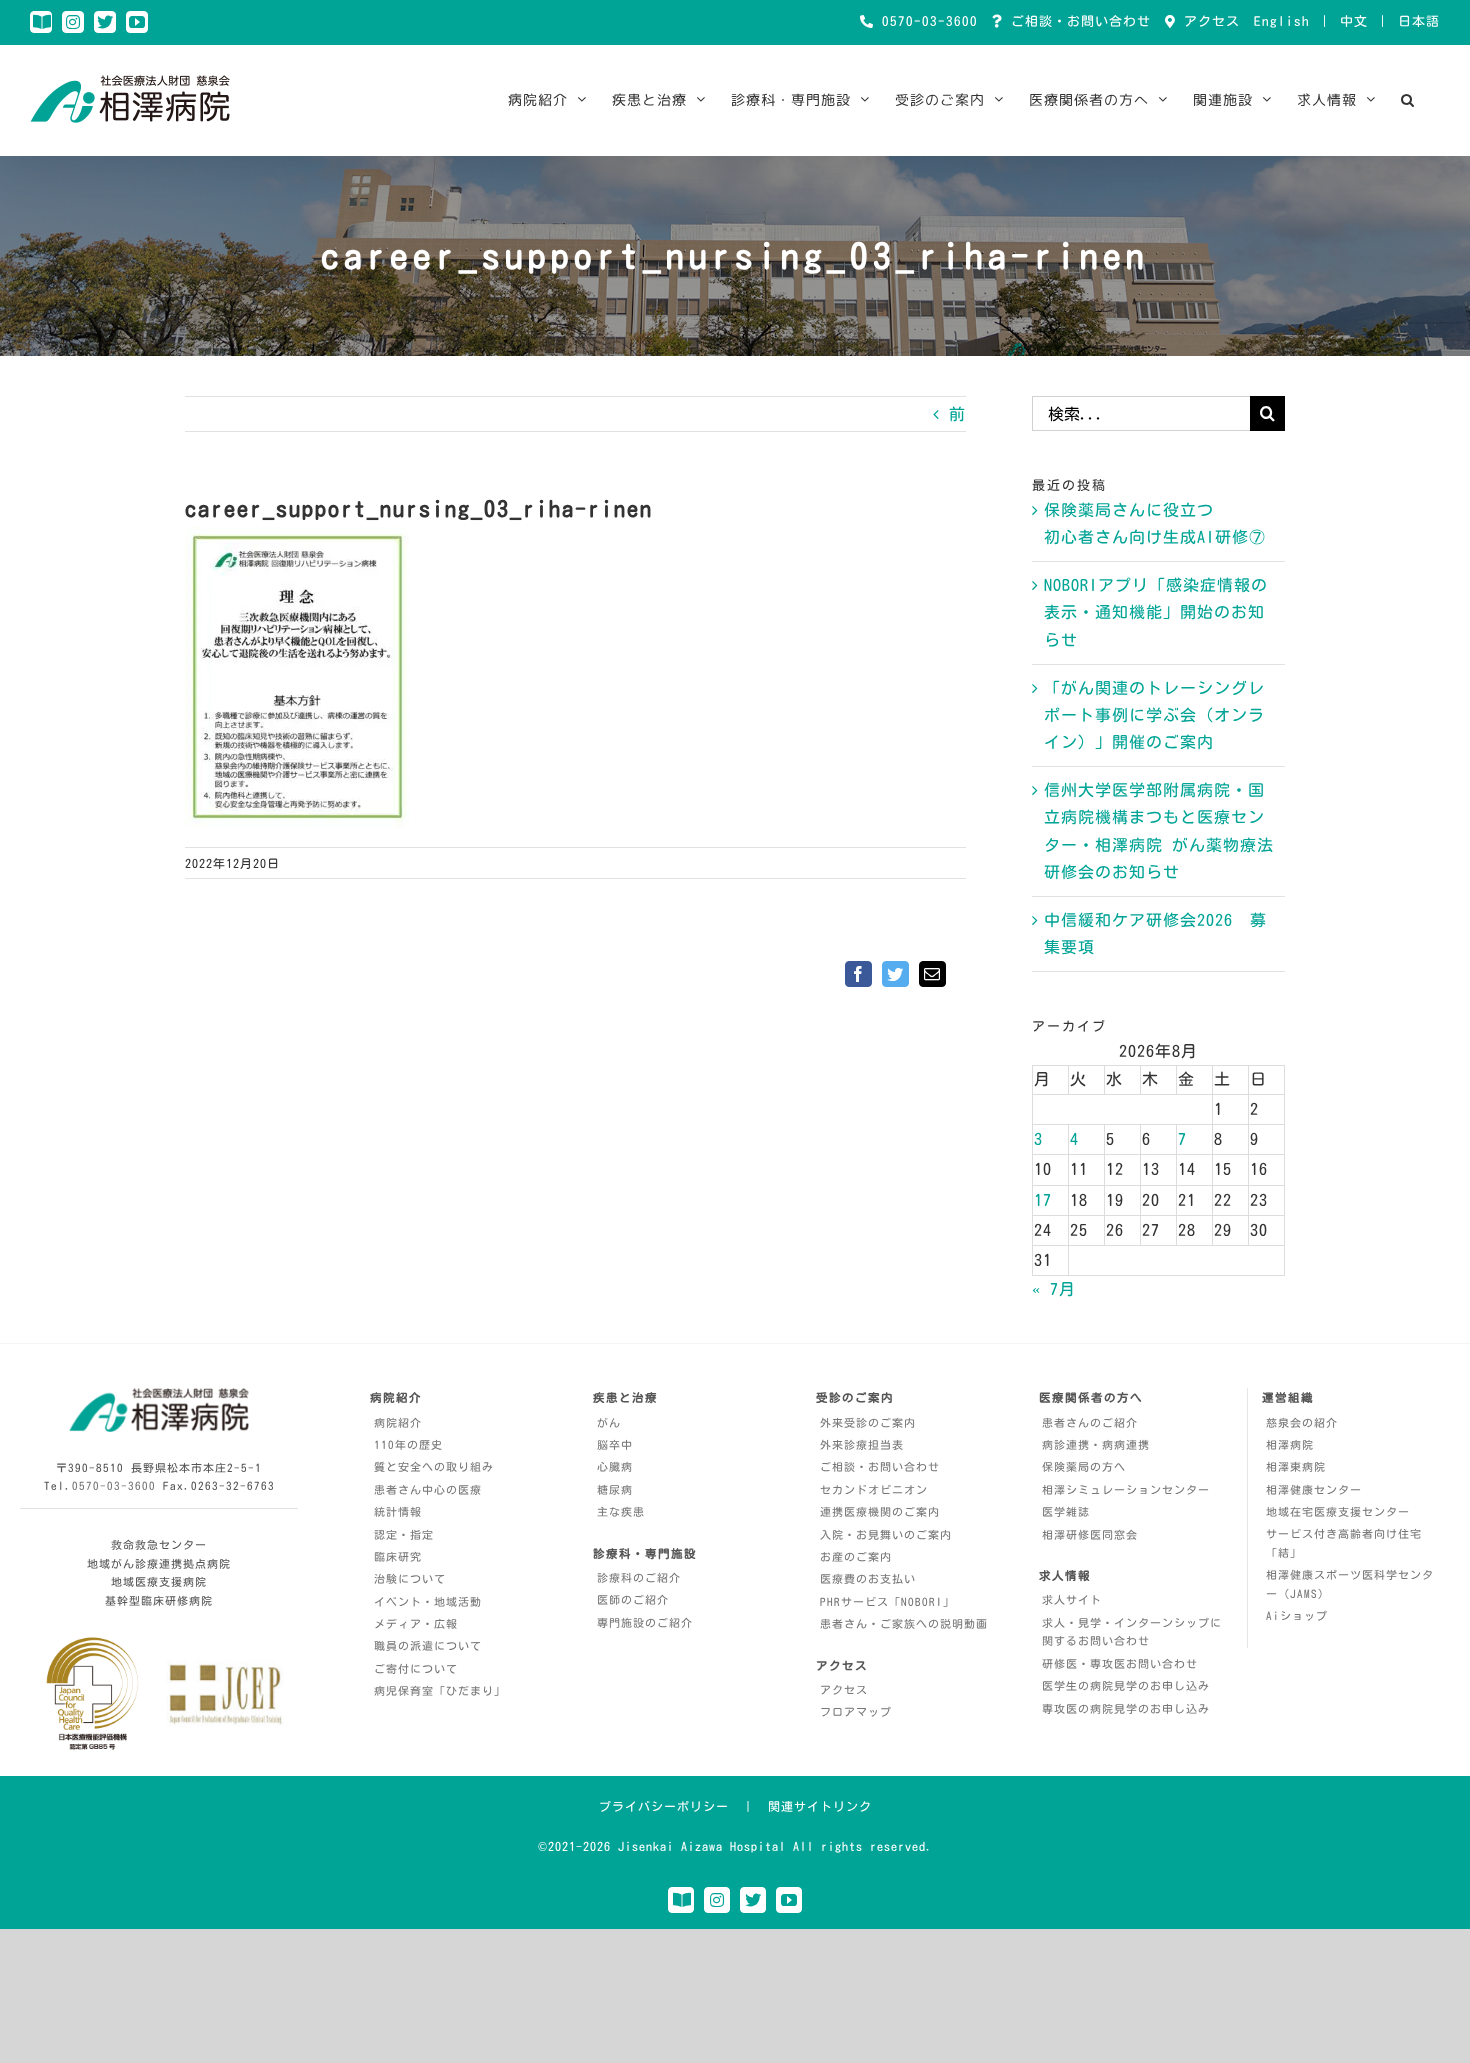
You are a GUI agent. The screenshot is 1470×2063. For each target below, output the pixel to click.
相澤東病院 (1296, 1466)
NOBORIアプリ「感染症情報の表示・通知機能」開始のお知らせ (1156, 612)
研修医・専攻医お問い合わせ (1120, 1663)
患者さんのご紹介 (1090, 1422)
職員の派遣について (428, 1645)
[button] (1408, 100)
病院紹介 (398, 1422)
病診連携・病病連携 (1096, 1444)
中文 (1354, 21)
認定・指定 (404, 1534)
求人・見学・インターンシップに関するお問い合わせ (1132, 1632)
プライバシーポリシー (664, 1806)
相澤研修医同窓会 (1090, 1534)
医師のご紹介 (633, 1599)
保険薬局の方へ (1084, 1466)
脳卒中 (615, 1444)
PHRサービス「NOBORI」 (887, 1601)
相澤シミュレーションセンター (1126, 1489)
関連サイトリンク (820, 1806)
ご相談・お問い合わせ (1077, 21)
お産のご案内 (856, 1556)
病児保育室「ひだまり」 (440, 1690)
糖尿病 (615, 1489)
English (1282, 21)
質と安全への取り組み (434, 1466)
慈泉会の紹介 (1302, 1422)
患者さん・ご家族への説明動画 (904, 1623)
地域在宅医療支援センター (1338, 1511)
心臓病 (615, 1466)
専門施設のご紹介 (645, 1622)
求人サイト (1072, 1599)
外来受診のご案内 (868, 1422)
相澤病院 (1290, 1444)
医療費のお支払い (868, 1578)
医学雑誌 (1066, 1511)
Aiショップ (1297, 1615)
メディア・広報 (416, 1623)
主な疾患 (621, 1511)
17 (1043, 1200)
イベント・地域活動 (428, 1601)
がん (609, 1422)
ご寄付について (416, 1668)
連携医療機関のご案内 (880, 1511)
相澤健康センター (1314, 1489)
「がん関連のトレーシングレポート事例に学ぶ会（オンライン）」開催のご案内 (1154, 715)
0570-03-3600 (926, 21)
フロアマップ (856, 1711)
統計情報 (398, 1511)
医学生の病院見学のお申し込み (1126, 1685)
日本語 (1419, 21)
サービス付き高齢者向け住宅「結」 (1344, 1543)
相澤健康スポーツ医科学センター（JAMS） (1350, 1584)
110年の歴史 (408, 1444)
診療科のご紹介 (639, 1577)
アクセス (1208, 21)
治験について (410, 1578)
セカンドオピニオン (874, 1489)
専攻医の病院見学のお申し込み (1126, 1708)
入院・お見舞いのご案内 (886, 1534)
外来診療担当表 (862, 1444)
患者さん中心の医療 (428, 1489)
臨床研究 (398, 1556)
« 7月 (1054, 1289)
